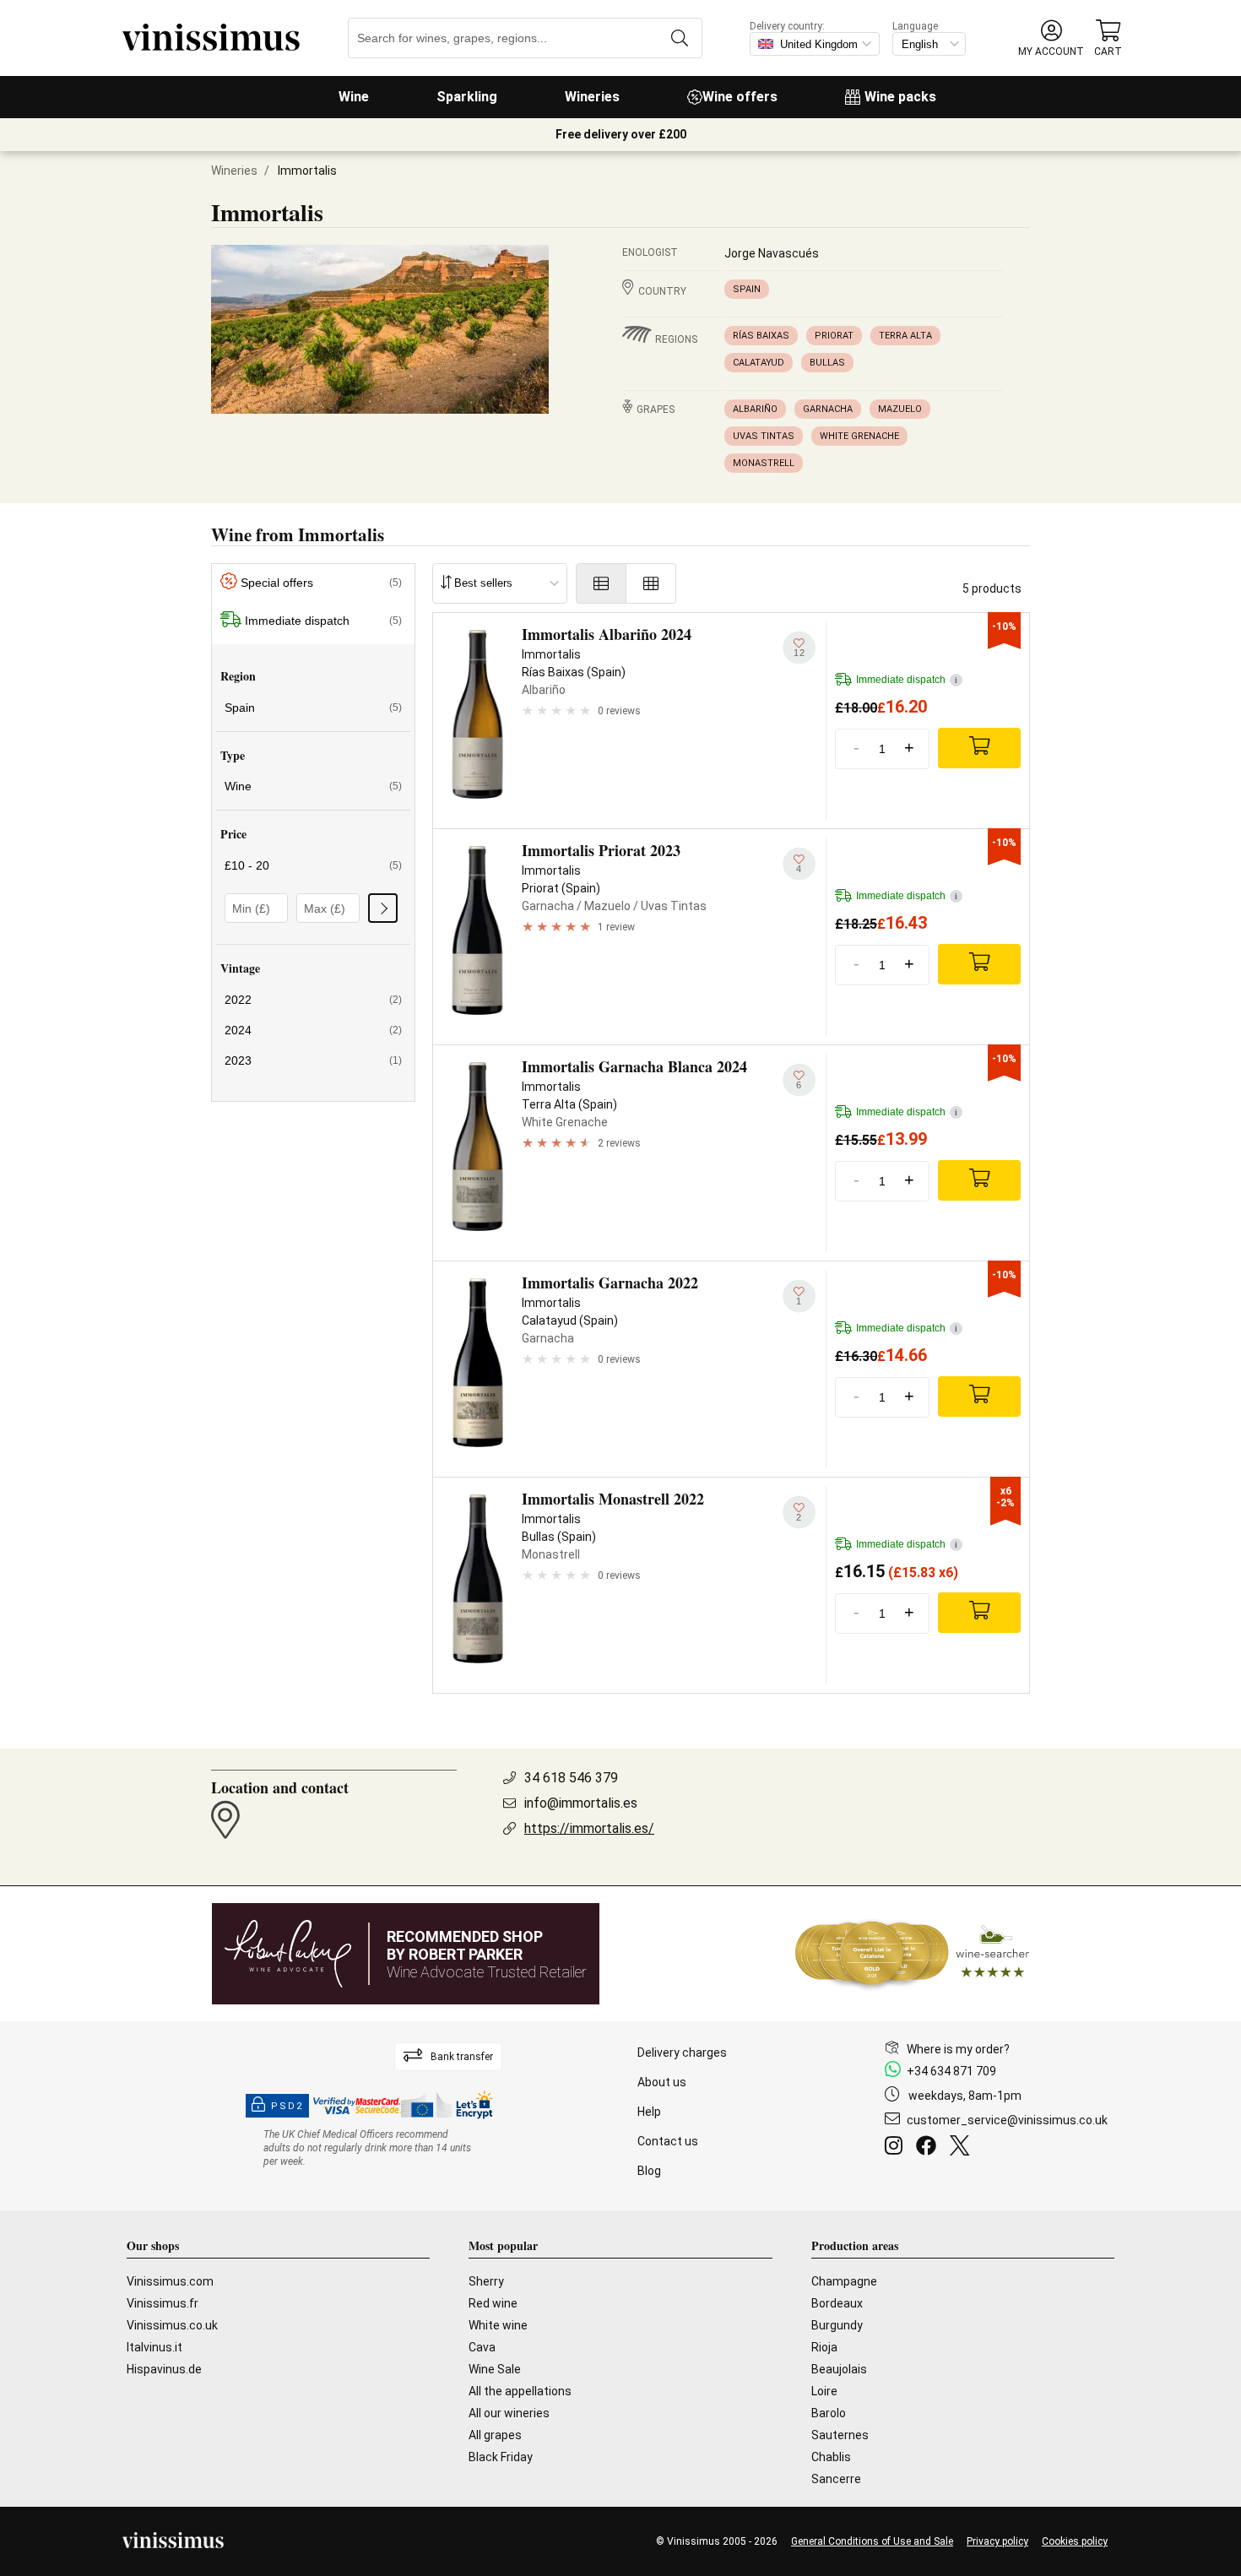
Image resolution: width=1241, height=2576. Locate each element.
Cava (482, 2347)
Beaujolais (839, 2369)
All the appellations (520, 2391)
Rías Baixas (761, 336)
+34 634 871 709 (951, 2071)
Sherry (486, 2281)
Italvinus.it (154, 2347)
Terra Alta (905, 336)
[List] (601, 583)
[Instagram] (897, 2148)
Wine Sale (495, 2369)
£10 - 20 (313, 865)
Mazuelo (900, 409)
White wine (498, 2325)
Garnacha (828, 409)
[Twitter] (963, 2148)
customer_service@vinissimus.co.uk (1007, 2120)
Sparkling (467, 97)
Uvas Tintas (764, 436)
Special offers (321, 583)
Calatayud (759, 363)
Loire (824, 2391)
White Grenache (859, 436)
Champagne (844, 2281)
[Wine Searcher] (913, 1954)
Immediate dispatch (323, 621)
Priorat (834, 336)
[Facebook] (929, 2148)
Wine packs (900, 97)
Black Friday (501, 2457)
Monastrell (764, 463)
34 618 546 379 (571, 1778)
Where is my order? (958, 2049)
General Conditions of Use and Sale (872, 2541)
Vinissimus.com (170, 2281)
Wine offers (740, 97)
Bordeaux (837, 2303)
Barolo (829, 2413)
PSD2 (287, 2106)
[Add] (979, 748)
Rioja (824, 2347)
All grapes (495, 2435)
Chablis (831, 2457)
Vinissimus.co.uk (172, 2325)
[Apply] (383, 908)
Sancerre (836, 2479)
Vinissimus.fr (163, 2303)
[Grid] (651, 583)
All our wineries (509, 2413)
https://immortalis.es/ (589, 1828)
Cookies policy (1075, 2541)
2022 (313, 1000)
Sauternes (840, 2435)
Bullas (827, 363)
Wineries (592, 97)
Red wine (493, 2303)
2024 (313, 1030)
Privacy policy (997, 2541)
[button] (1051, 38)
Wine (354, 97)
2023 (313, 1060)
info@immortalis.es (581, 1803)
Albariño (755, 409)
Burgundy (837, 2325)
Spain (747, 289)
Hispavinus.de (164, 2369)
